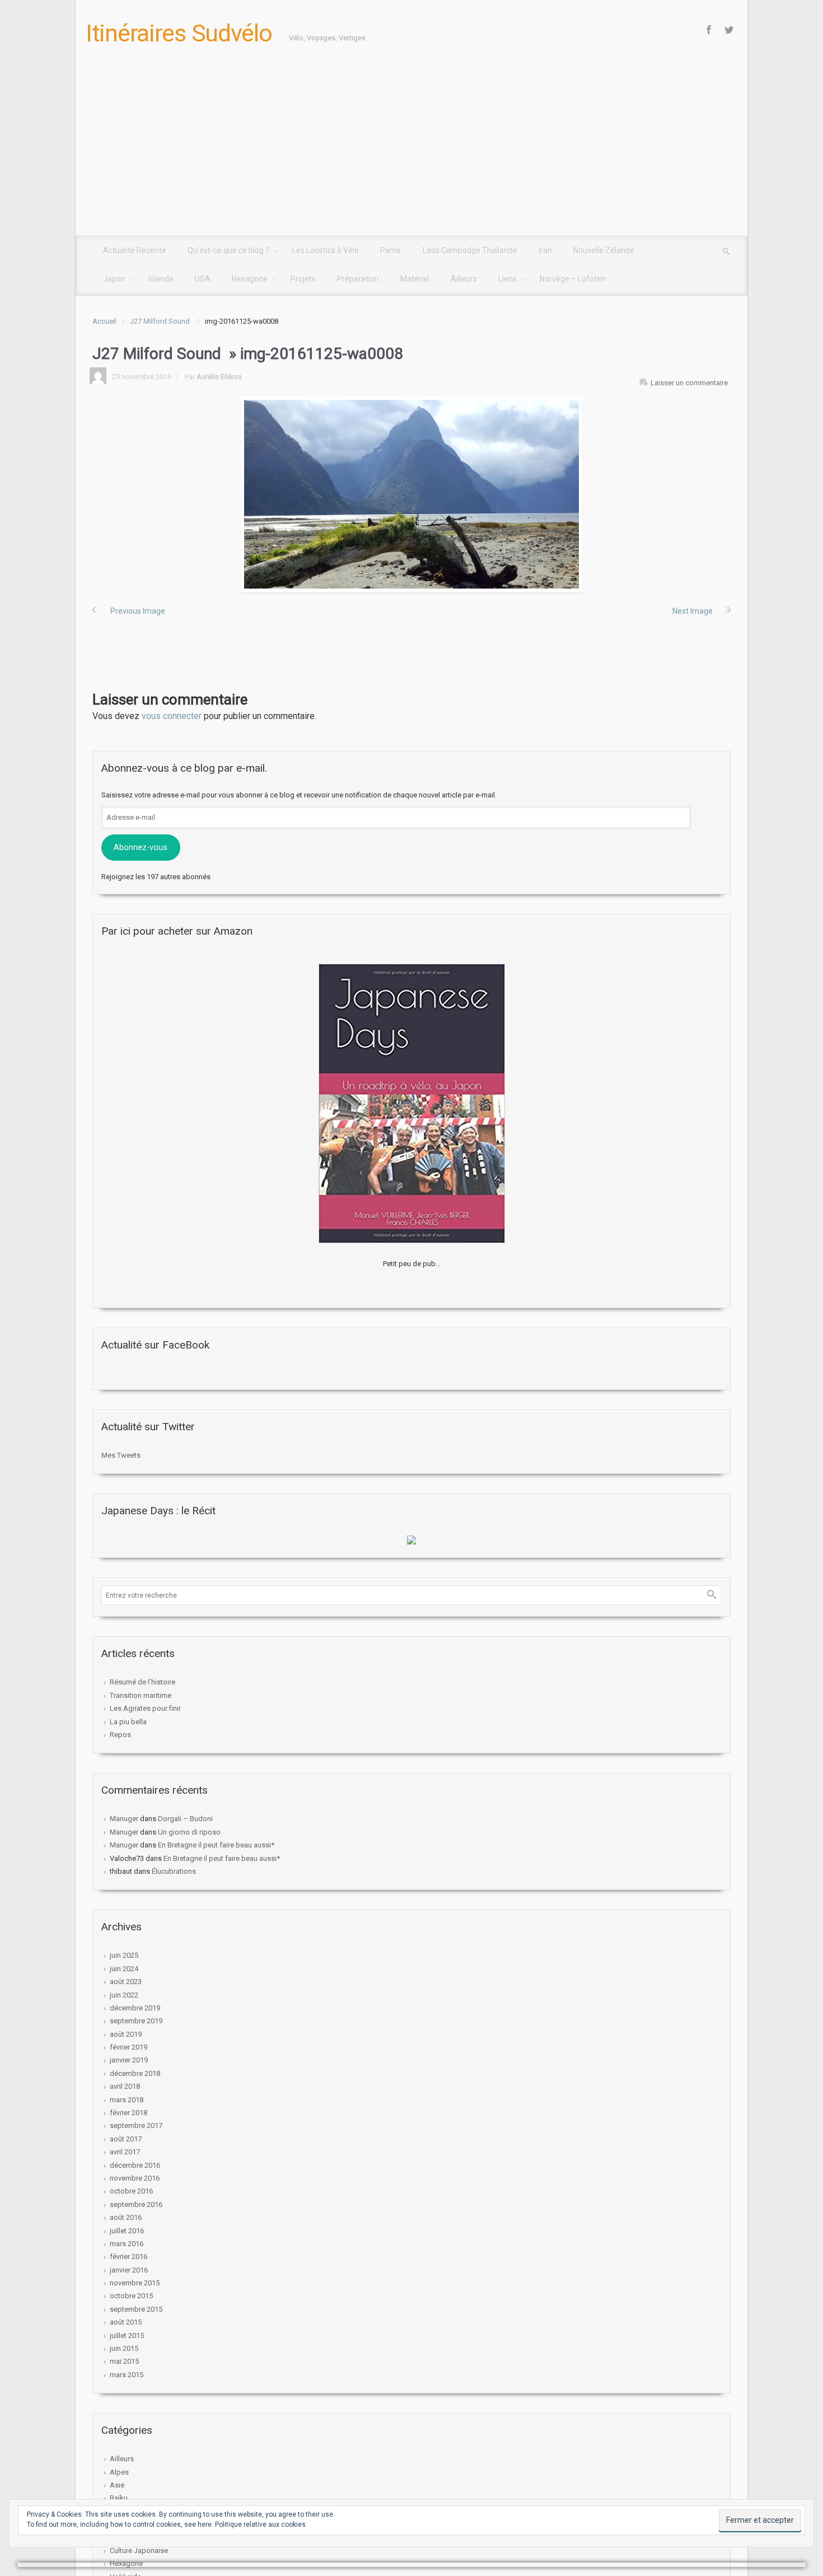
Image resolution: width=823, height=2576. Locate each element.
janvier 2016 (129, 2270)
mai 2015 (124, 2361)
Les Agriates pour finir (145, 1708)
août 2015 (126, 2322)
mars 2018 (127, 2100)
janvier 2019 (129, 2060)
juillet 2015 (127, 2335)
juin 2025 (124, 1955)
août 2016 (126, 2217)
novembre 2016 (135, 2178)
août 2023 (126, 1982)
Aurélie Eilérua (219, 377)
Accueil (104, 321)
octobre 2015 (131, 2296)
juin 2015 (124, 2348)
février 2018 (128, 2113)
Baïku (119, 2498)
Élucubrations (174, 1871)
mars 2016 (127, 2244)
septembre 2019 (136, 2021)
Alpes (119, 2472)
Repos (120, 1735)
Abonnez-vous (141, 847)
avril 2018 (125, 2086)
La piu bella (128, 1722)
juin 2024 (124, 1969)
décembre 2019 (135, 2008)
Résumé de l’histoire (142, 1682)
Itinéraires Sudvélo (179, 33)
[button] (411, 494)
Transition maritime (141, 1695)
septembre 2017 (136, 2125)
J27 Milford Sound (161, 321)
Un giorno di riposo (189, 1832)
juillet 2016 (127, 2231)
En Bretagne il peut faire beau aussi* (216, 1845)
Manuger (124, 1819)
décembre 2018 (135, 2073)
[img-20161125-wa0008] (411, 494)
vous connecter (172, 716)
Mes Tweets (121, 1455)
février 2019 (128, 2047)
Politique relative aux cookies (260, 2524)
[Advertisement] (411, 152)
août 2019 (126, 2034)
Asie (117, 2485)
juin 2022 (124, 1995)
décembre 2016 (135, 2165)
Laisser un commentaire (689, 383)
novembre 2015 (135, 2283)
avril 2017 (125, 2152)
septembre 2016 (136, 2204)
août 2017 (126, 2139)
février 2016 (128, 2257)
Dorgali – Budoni (185, 1819)
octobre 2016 (131, 2191)
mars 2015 (127, 2375)
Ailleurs (122, 2459)
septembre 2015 (136, 2309)
